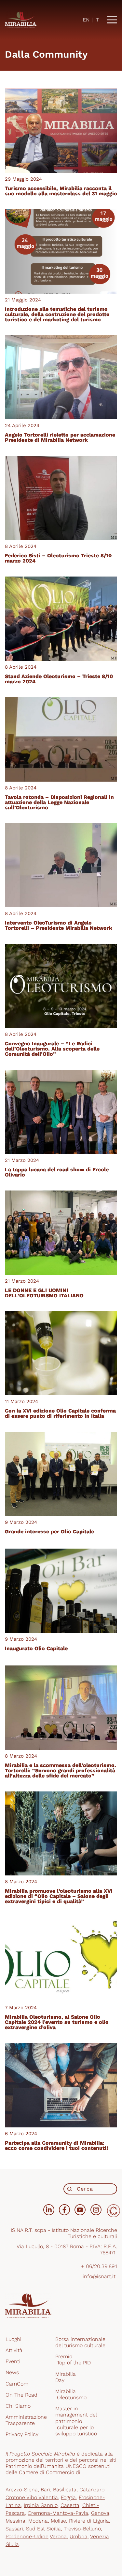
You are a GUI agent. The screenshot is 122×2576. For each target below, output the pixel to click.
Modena (38, 2521)
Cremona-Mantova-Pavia (58, 2513)
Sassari (14, 2529)
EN (86, 20)
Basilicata (65, 2490)
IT (97, 20)
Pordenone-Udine (27, 2536)
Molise (58, 2521)
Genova (100, 2513)
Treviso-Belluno (82, 2529)
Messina (15, 2521)
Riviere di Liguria (89, 2521)
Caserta (70, 2505)
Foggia (68, 2497)
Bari (45, 2490)
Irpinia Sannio (41, 2505)
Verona (58, 2536)
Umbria (79, 2536)
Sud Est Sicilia (43, 2529)
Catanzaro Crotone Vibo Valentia (55, 2493)
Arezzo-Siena (22, 2490)
